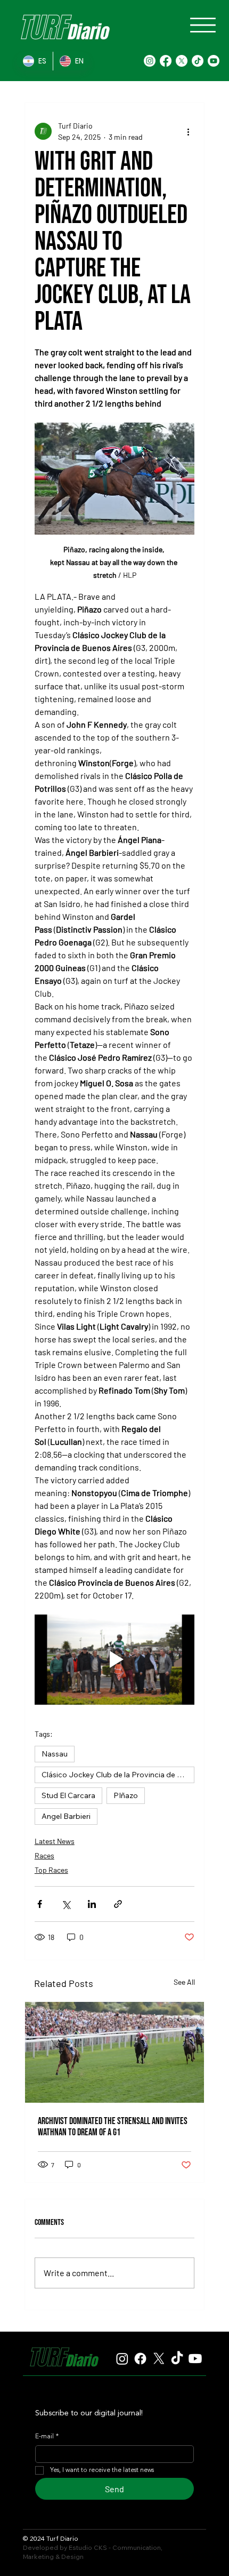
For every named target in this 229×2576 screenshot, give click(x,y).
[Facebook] (166, 61)
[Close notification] (214, 2500)
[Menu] (203, 25)
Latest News (55, 1841)
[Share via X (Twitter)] (66, 1904)
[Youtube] (214, 61)
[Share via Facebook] (40, 1904)
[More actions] (188, 131)
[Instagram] (150, 61)
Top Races (51, 1870)
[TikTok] (198, 61)
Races (44, 1855)
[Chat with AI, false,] (209, 2556)
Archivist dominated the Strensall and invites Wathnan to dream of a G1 (113, 2127)
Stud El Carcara (68, 1795)
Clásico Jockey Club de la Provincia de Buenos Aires (118, 1775)
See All (184, 1982)
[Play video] (114, 1660)
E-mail (47, 2437)
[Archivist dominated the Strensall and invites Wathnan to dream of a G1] (114, 2052)
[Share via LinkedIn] (92, 1904)
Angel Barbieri (66, 1816)
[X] (182, 61)
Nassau (55, 1754)
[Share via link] (118, 1904)
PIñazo (126, 1795)
